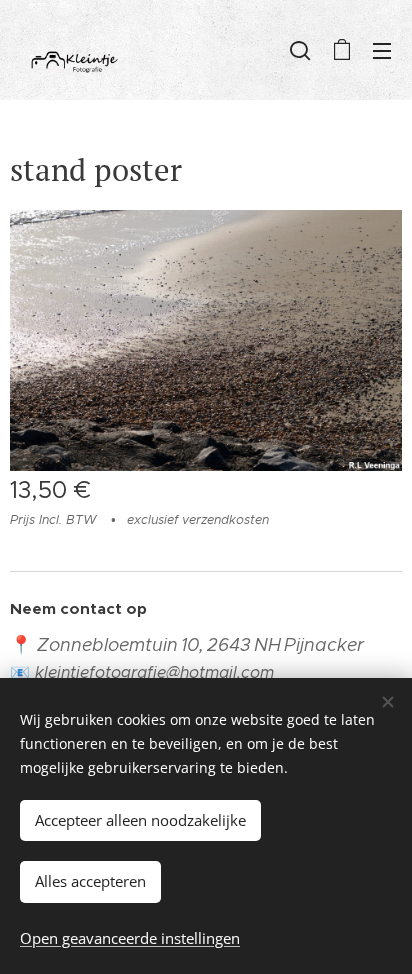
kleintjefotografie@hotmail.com (154, 672)
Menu (382, 50)
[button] (300, 50)
